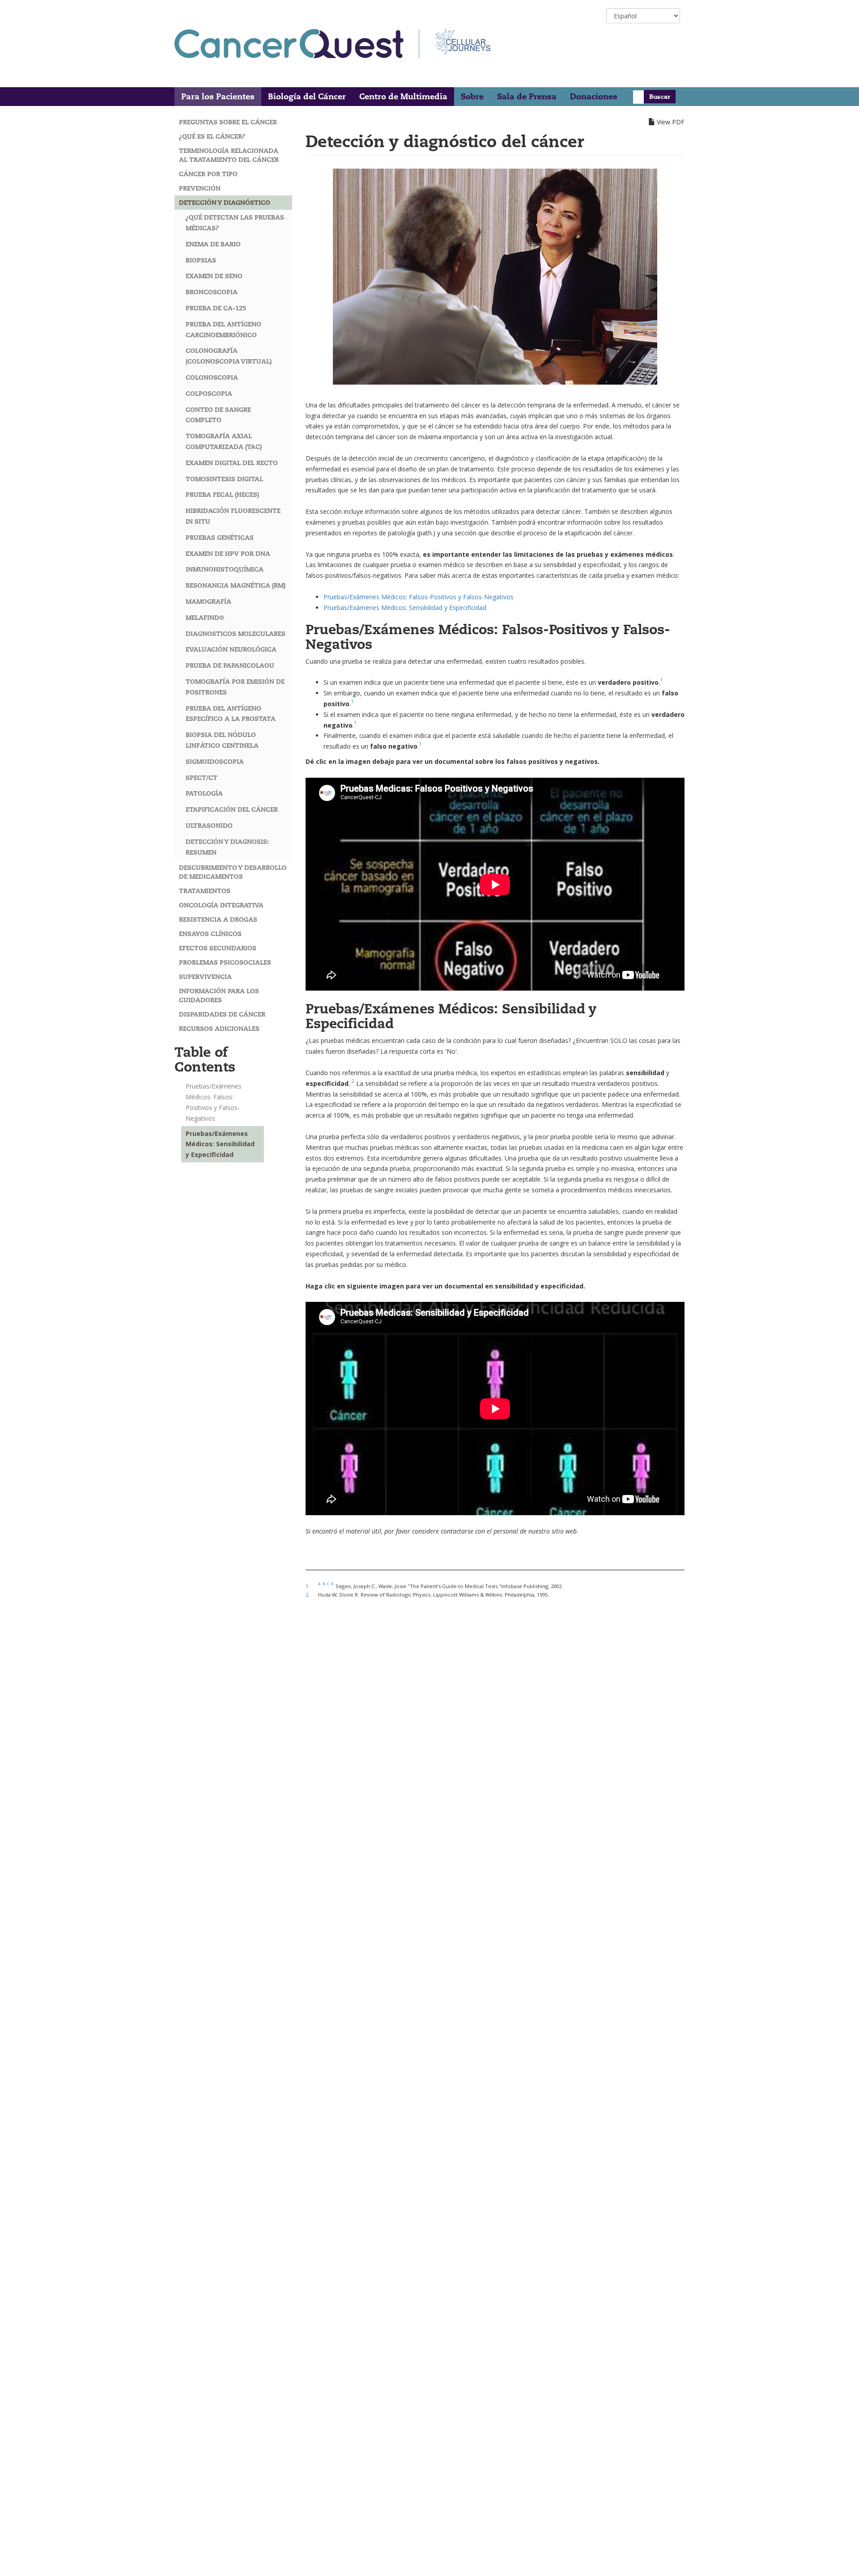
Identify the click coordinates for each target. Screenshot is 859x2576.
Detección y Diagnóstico (225, 203)
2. (308, 1595)
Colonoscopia (212, 377)
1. (308, 1586)
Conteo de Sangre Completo (218, 415)
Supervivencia (205, 977)
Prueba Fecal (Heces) (222, 495)
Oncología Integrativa (221, 905)
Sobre (472, 96)
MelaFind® (205, 618)
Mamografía (208, 602)
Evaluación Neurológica (231, 649)
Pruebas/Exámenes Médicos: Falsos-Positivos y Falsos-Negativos (214, 1102)
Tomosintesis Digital (224, 479)
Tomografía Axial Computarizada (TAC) (224, 441)
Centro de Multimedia (403, 96)
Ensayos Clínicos (210, 934)
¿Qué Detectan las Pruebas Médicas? (235, 223)
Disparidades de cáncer (222, 1014)
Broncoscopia (212, 292)
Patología (204, 793)
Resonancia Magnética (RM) (236, 585)
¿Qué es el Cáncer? (212, 136)
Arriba (835, 2558)
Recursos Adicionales (219, 1029)
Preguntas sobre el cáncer (228, 122)
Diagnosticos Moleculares (236, 634)
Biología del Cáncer (307, 96)
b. (324, 1583)
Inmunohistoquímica (225, 569)
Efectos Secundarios (218, 948)
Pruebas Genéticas (220, 538)
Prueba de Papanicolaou (230, 665)
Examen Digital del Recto (232, 463)
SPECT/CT (202, 778)
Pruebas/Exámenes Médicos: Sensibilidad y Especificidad (220, 1144)
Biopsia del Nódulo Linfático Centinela (222, 740)
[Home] (297, 44)
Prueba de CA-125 (216, 308)
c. (328, 1583)
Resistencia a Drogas (218, 919)
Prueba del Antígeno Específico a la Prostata (231, 714)
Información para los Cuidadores (219, 996)
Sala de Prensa (527, 96)
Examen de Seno (214, 276)
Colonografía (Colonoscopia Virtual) (229, 356)
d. (333, 1583)
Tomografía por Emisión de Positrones (235, 687)
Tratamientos (205, 891)
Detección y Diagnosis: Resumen (227, 847)
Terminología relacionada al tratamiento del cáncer (229, 155)
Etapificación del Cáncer (232, 809)
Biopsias (201, 260)
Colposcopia (209, 394)
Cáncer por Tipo (208, 174)
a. (320, 1583)
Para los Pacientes (218, 96)
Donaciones (594, 96)
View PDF (671, 122)
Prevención (200, 188)
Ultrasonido (209, 826)
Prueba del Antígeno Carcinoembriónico (223, 330)
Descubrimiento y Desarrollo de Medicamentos (233, 872)
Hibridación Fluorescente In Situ (233, 516)
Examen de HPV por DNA (228, 554)
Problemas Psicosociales (225, 962)
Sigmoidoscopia (215, 762)
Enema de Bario (213, 244)
